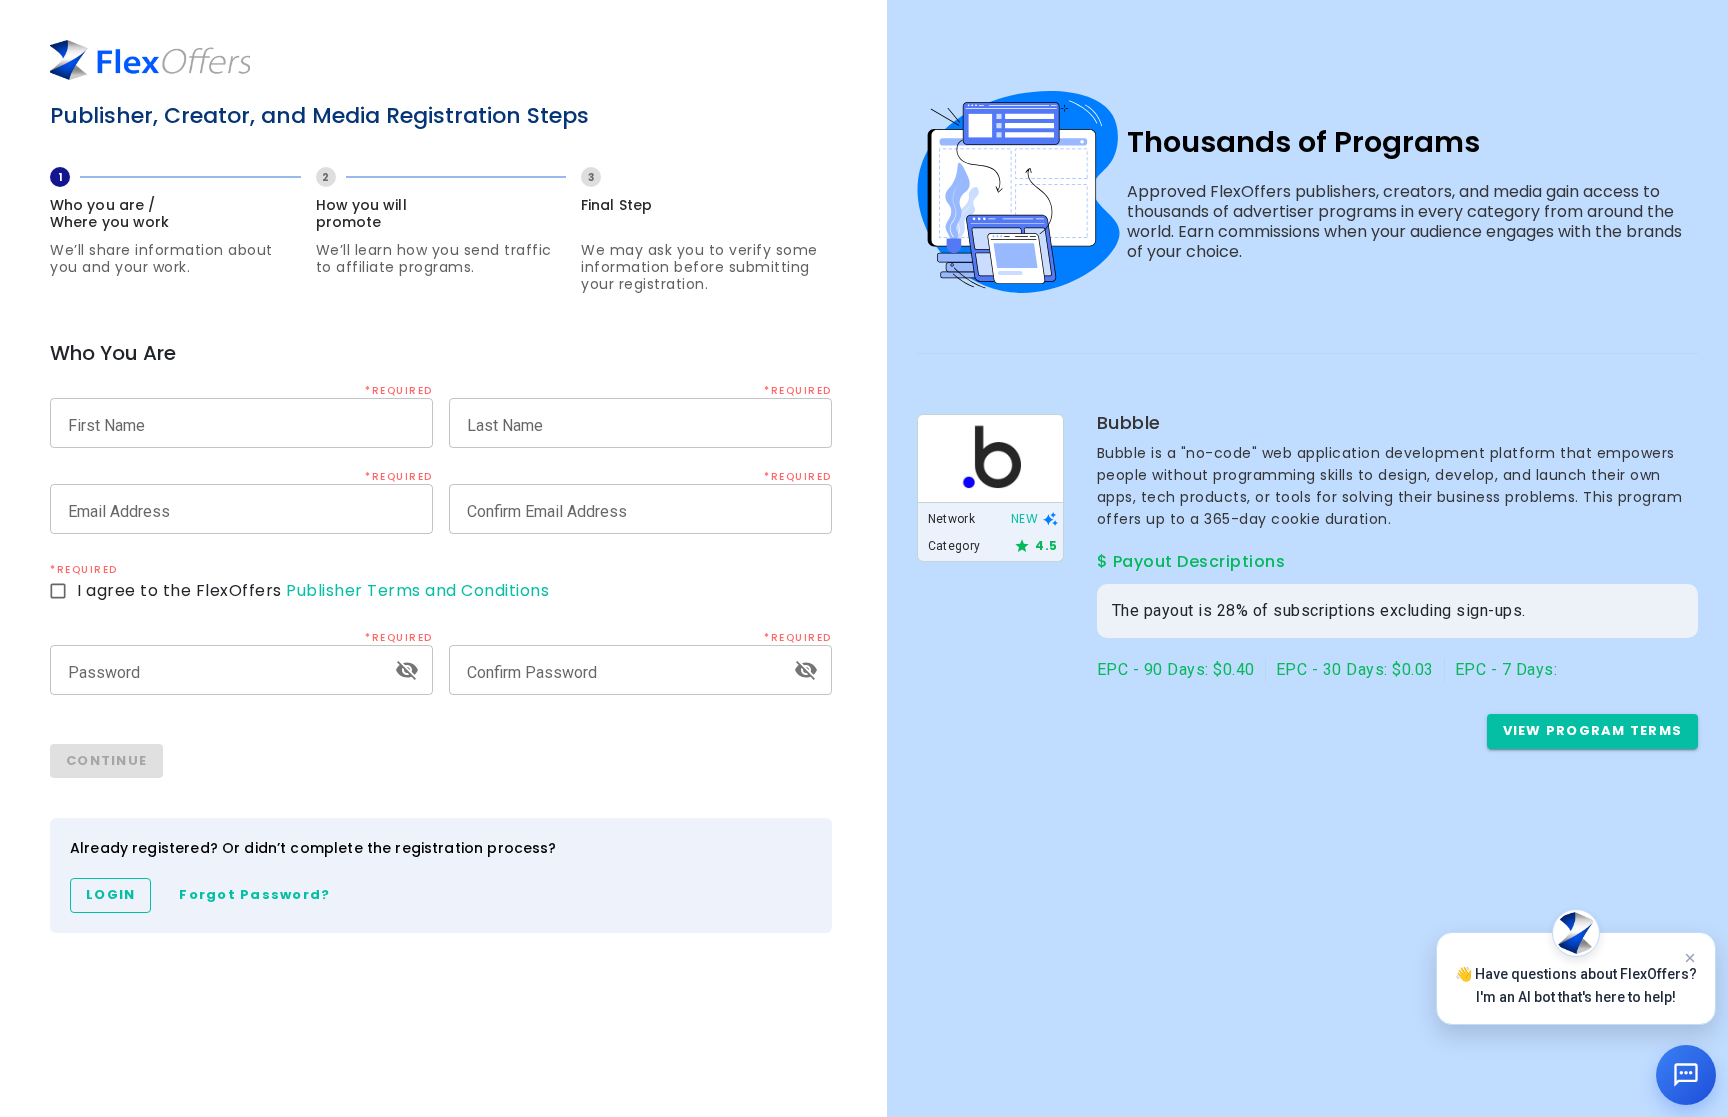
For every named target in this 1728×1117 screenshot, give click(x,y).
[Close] (1690, 958)
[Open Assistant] (1686, 1075)
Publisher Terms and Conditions (417, 590)
